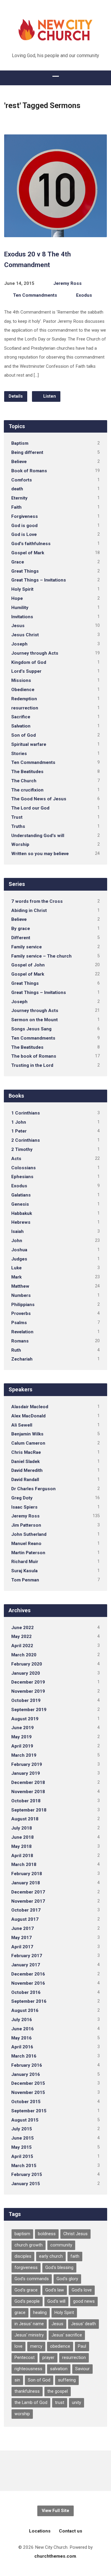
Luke (16, 1268)
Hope (17, 598)
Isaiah (17, 1231)
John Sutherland (29, 1534)
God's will (56, 2301)
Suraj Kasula (24, 1571)
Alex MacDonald (28, 1416)
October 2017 (26, 1910)
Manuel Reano (26, 1544)
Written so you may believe (40, 854)
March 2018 (24, 1864)
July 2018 (22, 1828)
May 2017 (21, 1938)
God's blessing (59, 2268)
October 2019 (26, 1700)
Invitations (22, 617)
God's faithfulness (31, 544)
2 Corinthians (26, 1140)
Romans (20, 1341)
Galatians (21, 1195)
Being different (27, 452)
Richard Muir (25, 1562)
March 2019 (24, 1755)
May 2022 (21, 1637)
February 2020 (27, 1664)
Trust (17, 817)
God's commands (32, 2279)
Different (21, 938)
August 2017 (25, 1919)
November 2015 (28, 2092)
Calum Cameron (28, 1443)
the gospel (58, 2391)
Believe (19, 462)
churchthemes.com (55, 2556)
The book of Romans (34, 1056)
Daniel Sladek (25, 1462)
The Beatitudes (27, 772)
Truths (18, 826)
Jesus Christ (25, 635)
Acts (16, 1159)
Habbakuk (22, 1213)
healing (40, 2313)
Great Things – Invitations (39, 580)
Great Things (25, 571)
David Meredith (27, 1470)
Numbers (21, 1295)
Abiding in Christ (29, 910)
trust (60, 2403)
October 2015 (26, 2102)
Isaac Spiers (24, 1507)
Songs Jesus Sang (31, 1029)
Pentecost (25, 2358)
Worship (20, 844)
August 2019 (25, 1719)
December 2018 (28, 1782)
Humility (20, 608)
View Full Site (55, 2511)
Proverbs (21, 1313)
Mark (16, 1277)
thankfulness (27, 2391)
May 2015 (21, 2147)
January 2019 (26, 1773)
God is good (24, 526)
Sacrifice (21, 717)
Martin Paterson (28, 1553)
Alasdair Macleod (30, 1407)
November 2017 (28, 1901)
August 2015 (25, 2120)
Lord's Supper (26, 671)
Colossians (24, 1168)
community (61, 2245)
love (18, 2346)
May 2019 (21, 1737)
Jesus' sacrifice (67, 2335)
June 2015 (22, 2138)
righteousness (28, 2369)
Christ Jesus (75, 2234)
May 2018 (21, 1846)
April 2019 (22, 1746)
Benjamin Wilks (27, 1434)
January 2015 (26, 2184)
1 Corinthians (26, 1113)
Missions (21, 680)
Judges (19, 1259)
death (17, 489)
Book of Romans (29, 471)
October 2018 (26, 1801)
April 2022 (22, 1646)
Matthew (20, 1286)
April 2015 (22, 2156)
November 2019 (28, 1691)
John (17, 1241)
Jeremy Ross (67, 283)
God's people (27, 2301)
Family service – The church (41, 956)
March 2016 (24, 2056)
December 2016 (28, 1974)
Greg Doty (22, 1498)
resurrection (25, 708)
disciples (23, 2256)
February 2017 (27, 1956)
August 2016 (25, 2010)
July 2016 (22, 2020)
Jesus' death (83, 2324)
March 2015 (24, 2166)
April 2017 (22, 1947)
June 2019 (22, 1728)
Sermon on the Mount (34, 1020)
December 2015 (28, 2083)
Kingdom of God (29, 662)
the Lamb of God (31, 2403)
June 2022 (22, 1628)
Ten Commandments (35, 295)
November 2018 (28, 1792)
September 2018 (29, 1810)
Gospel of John (28, 965)
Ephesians (22, 1177)
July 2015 (22, 2129)
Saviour (82, 2369)
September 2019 (29, 1710)
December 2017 (28, 1892)
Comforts (22, 480)
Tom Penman (25, 1580)
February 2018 (27, 1874)
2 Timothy (22, 1149)
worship (22, 2414)
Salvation (21, 726)
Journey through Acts (35, 653)
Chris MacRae (26, 1452)
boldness (47, 2234)
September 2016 (29, 2001)
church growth (29, 2245)
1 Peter (19, 1131)
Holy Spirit (22, 589)
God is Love (24, 534)
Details (16, 396)
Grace (18, 562)
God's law (55, 2290)
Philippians (23, 1305)
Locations (40, 2531)
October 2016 (26, 1992)
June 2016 (22, 2029)
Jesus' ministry (29, 2335)
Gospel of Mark (28, 553)
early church (51, 2256)
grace (20, 2313)
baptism (22, 2234)
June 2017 (22, 1928)
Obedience (23, 690)
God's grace (26, 2290)
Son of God (24, 735)
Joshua (19, 1250)
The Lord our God (30, 808)
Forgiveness (25, 516)
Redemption (24, 699)
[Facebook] (55, 2471)
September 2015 (29, 2111)
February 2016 (27, 2065)
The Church (24, 781)
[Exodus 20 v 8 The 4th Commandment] (55, 233)
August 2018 (25, 1819)
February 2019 (27, 1764)
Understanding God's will (38, 836)
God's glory (67, 2279)
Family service (26, 947)
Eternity (19, 498)
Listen (49, 396)
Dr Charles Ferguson (33, 1489)
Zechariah (22, 1359)
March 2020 (24, 1655)
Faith (16, 507)
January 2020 (26, 1673)
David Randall (25, 1480)
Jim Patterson (26, 1525)
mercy (36, 2346)
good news (84, 2301)
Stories (19, 754)
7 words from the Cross (37, 901)
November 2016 (28, 1983)
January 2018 (26, 1883)
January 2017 (26, 1965)
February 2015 (27, 2174)
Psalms (19, 1323)
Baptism (20, 443)
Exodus (84, 295)
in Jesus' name (29, 2324)
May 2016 (21, 2038)
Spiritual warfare (29, 744)
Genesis (20, 1204)
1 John (19, 1122)
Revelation (22, 1332)
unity (77, 2403)
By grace (21, 929)
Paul (82, 2346)
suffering (67, 2380)
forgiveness (26, 2268)
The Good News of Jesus (39, 799)
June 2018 (22, 1837)
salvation (59, 2369)
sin (17, 2380)
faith (75, 2256)
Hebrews (21, 1222)
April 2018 (22, 1856)
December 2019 (28, 1682)
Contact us (71, 2531)
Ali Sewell (22, 1425)
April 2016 (22, 2047)
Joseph (19, 644)
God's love (82, 2290)
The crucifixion (27, 790)
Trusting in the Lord (32, 1065)
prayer (48, 2358)
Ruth (16, 1350)
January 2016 (26, 2074)
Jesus (18, 626)
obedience (60, 2346)
